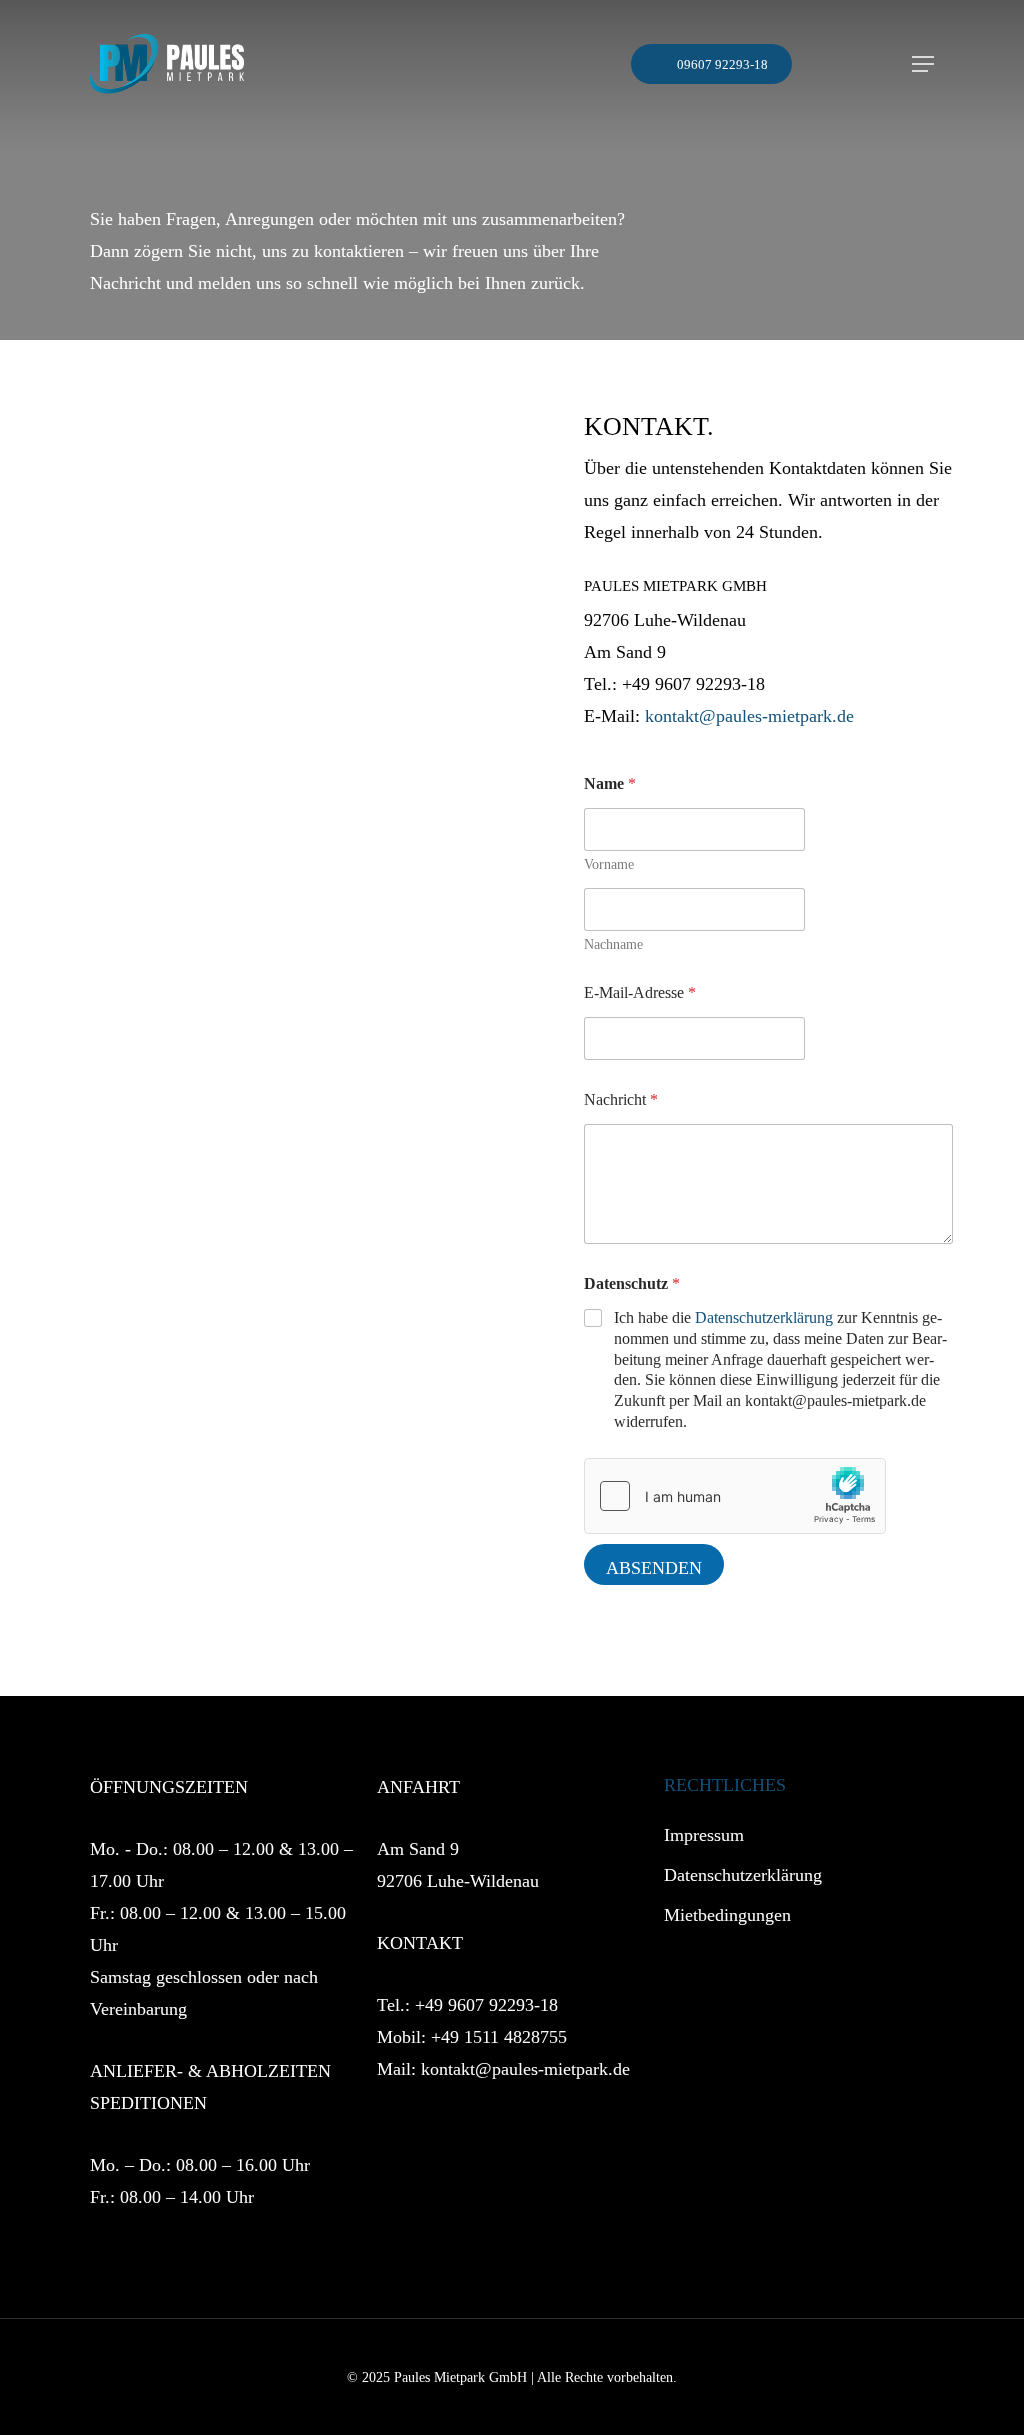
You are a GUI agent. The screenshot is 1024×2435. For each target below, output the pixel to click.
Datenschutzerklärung (764, 1317)
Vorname (609, 864)
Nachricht (621, 1099)
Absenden (654, 1568)
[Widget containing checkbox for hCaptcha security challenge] (735, 1496)
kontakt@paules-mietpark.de (749, 716)
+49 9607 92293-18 (486, 2005)
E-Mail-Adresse (640, 992)
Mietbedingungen (727, 1915)
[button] (923, 64)
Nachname (613, 944)
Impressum (704, 1835)
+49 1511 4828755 (499, 2037)
